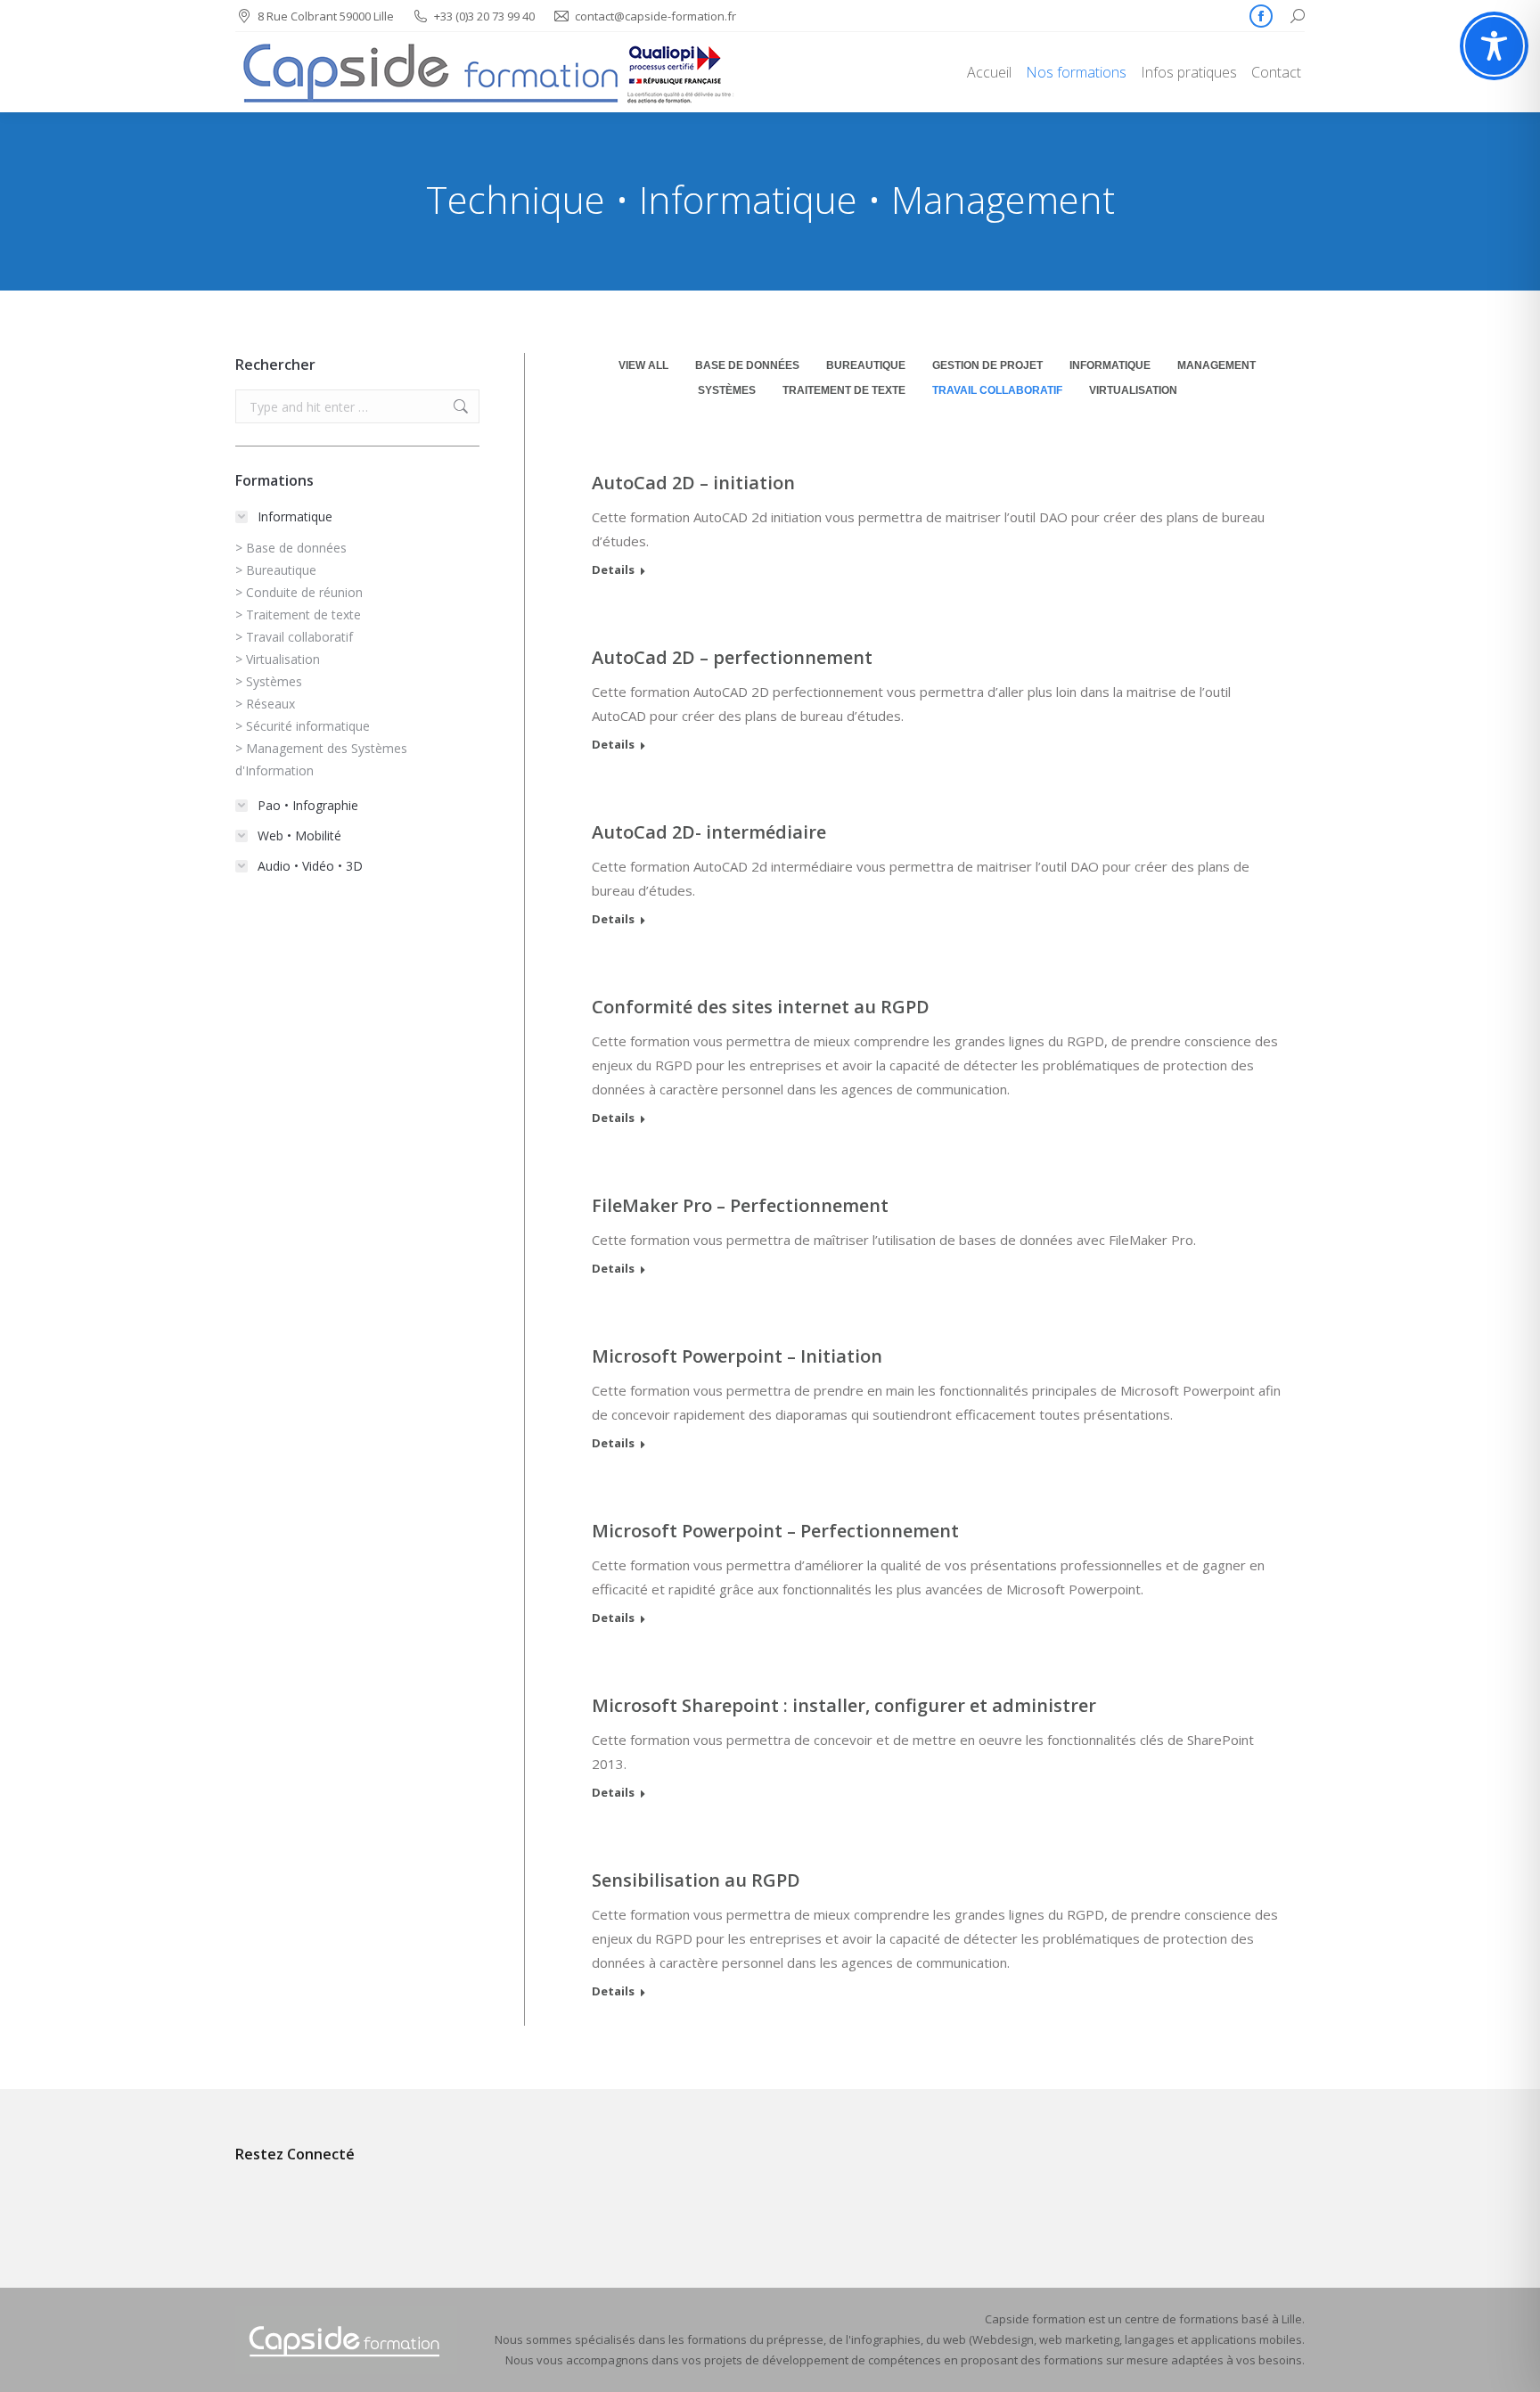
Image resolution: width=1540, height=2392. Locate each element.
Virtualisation (1133, 390)
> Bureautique (276, 570)
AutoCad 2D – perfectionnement (732, 657)
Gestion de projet (987, 365)
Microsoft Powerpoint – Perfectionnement (775, 1531)
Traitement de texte (844, 390)
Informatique (1110, 365)
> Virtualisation (278, 659)
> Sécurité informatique (303, 726)
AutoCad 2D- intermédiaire (709, 832)
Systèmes (727, 390)
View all (643, 365)
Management (1216, 365)
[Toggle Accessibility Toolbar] (1494, 46)
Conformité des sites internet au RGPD (761, 1007)
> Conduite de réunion (299, 592)
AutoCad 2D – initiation (693, 483)
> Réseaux (265, 704)
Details (613, 570)
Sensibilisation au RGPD (696, 1880)
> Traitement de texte (298, 614)
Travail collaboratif (997, 390)
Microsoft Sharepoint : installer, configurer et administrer (844, 1705)
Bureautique (866, 365)
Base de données (747, 365)
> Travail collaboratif (294, 637)
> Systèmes (269, 681)
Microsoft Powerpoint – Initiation (737, 1356)
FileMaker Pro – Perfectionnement (740, 1205)
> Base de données (291, 548)
